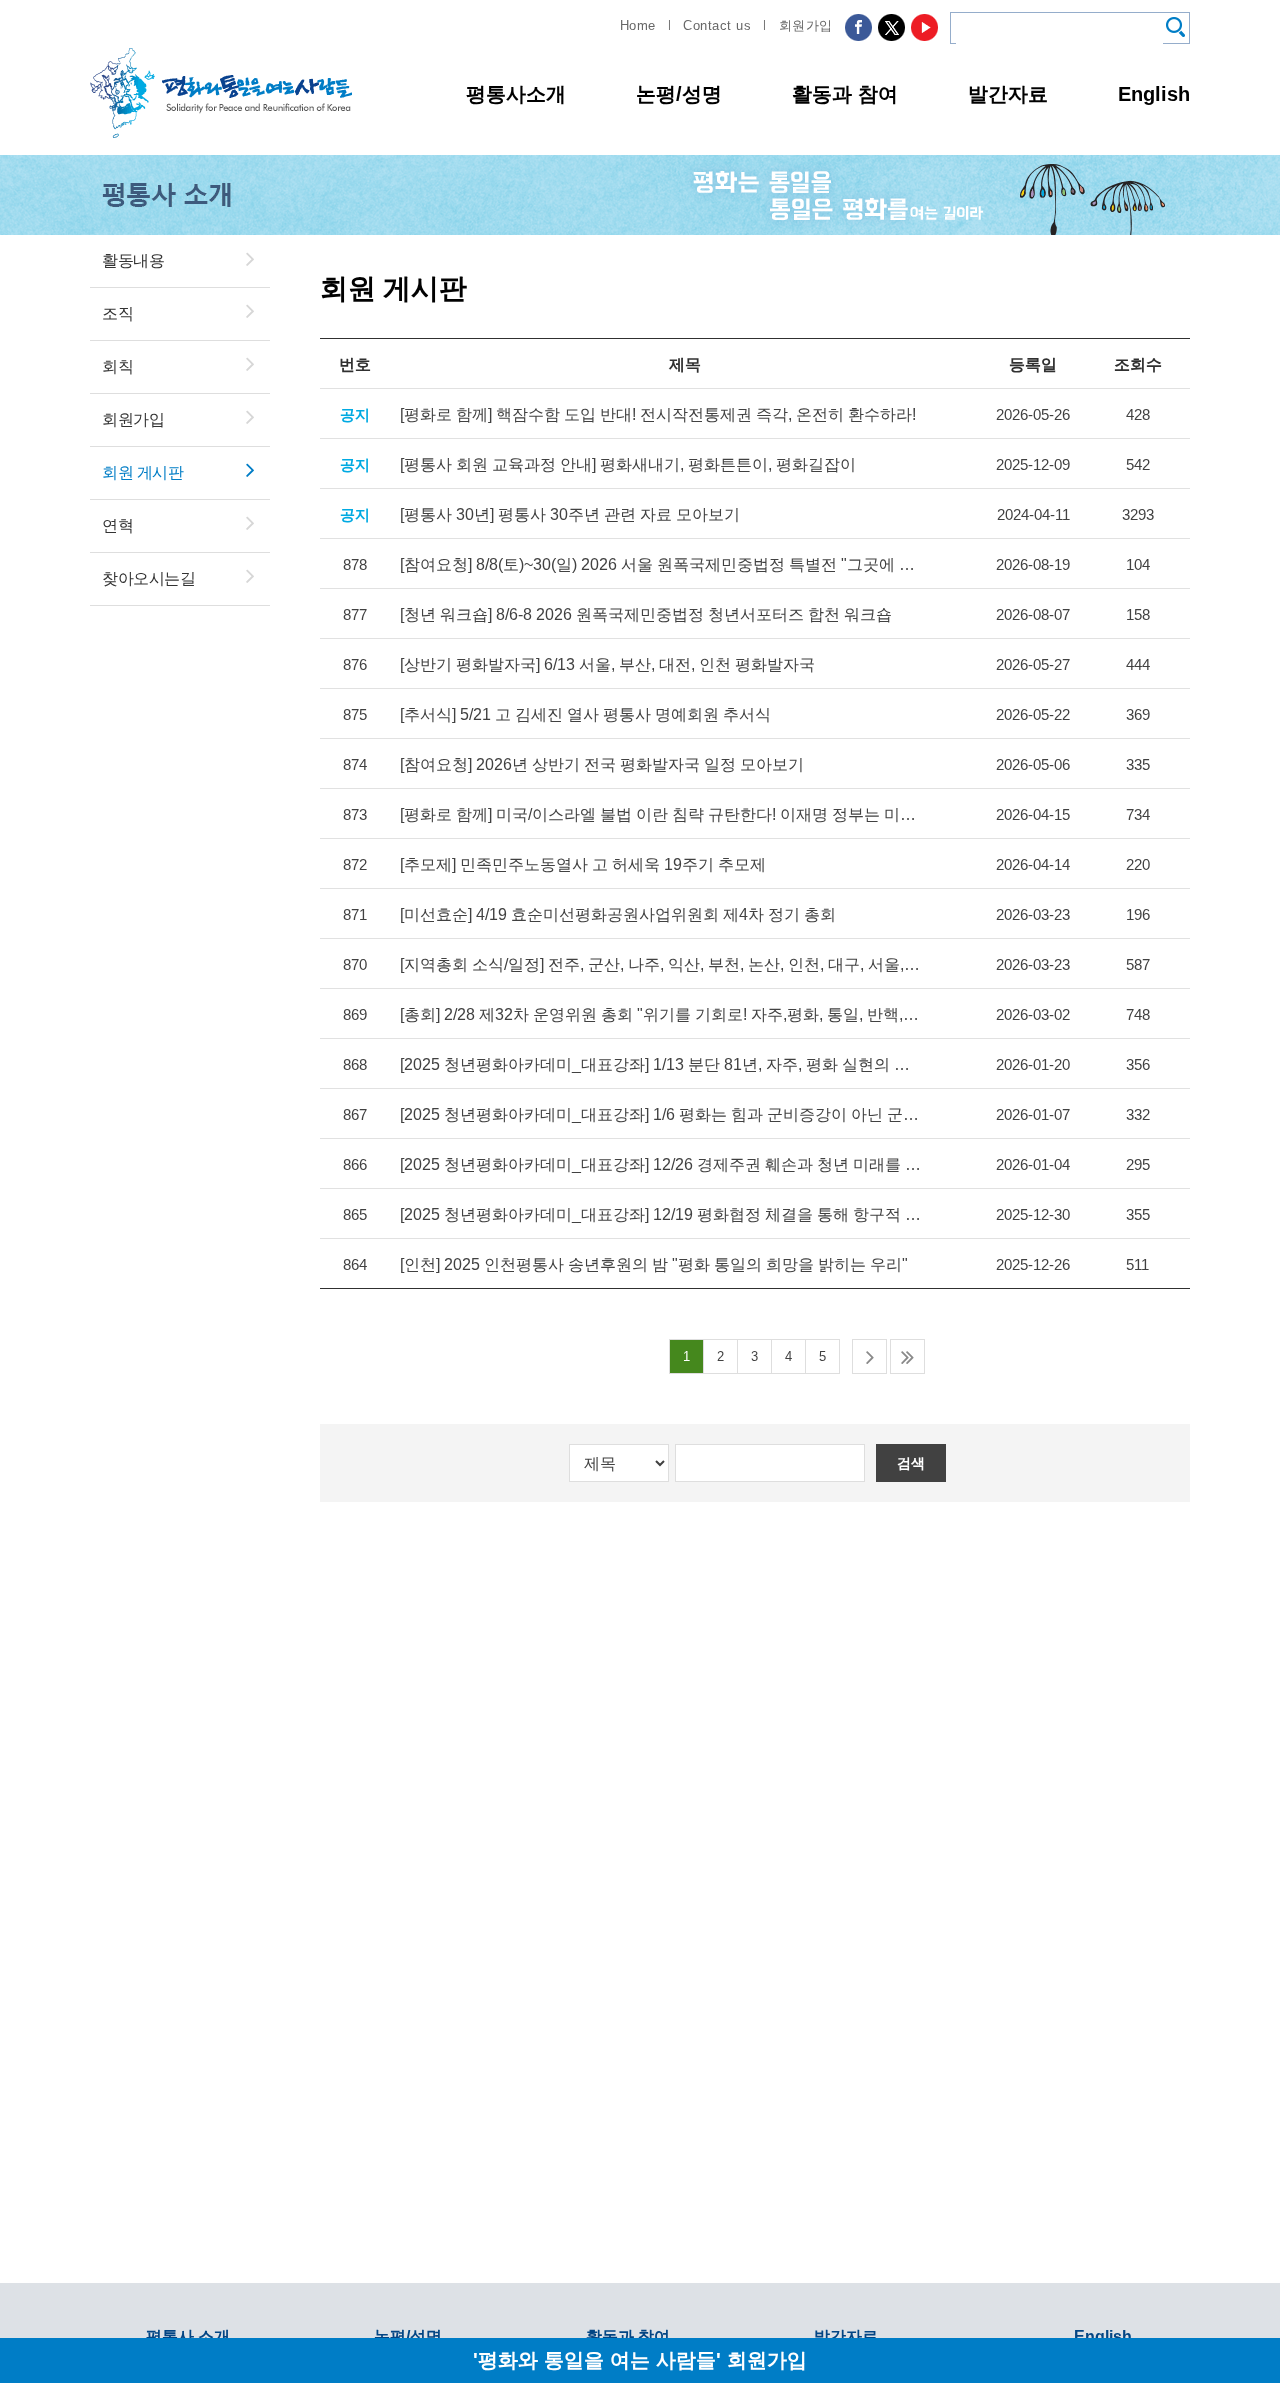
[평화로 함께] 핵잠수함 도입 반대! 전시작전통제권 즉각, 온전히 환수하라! (658, 414)
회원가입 (806, 25)
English (1154, 94)
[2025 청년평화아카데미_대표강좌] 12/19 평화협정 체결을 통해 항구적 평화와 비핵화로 (661, 1214)
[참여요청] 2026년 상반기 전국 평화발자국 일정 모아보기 (602, 764)
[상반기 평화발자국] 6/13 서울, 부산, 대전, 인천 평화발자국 (607, 664)
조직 (117, 313)
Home (638, 25)
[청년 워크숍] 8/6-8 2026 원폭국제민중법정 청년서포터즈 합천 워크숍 (646, 614)
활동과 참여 (845, 94)
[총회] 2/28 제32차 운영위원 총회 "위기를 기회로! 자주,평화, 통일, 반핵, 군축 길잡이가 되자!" (661, 1014)
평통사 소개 (188, 2336)
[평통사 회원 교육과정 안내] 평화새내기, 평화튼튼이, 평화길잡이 (628, 464)
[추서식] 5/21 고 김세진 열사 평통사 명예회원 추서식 (585, 714)
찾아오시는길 (148, 578)
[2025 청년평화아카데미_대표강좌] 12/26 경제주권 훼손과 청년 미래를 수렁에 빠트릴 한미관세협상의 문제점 (661, 1164)
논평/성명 (679, 94)
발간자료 (1008, 94)
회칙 (117, 366)
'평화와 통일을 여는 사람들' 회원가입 (640, 2359)
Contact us (717, 25)
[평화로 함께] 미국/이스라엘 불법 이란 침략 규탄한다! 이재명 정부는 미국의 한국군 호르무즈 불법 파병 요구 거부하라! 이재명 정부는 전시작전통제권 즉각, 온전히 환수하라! (661, 814)
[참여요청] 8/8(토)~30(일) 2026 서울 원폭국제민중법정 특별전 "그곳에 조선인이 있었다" (661, 564)
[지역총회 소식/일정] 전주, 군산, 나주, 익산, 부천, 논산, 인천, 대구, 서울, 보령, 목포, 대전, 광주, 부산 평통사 (661, 964)
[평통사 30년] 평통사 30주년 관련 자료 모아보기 (570, 514)
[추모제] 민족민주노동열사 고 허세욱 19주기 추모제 (583, 864)
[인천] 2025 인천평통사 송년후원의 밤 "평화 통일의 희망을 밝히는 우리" (654, 1264)
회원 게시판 (142, 472)
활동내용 (133, 260)
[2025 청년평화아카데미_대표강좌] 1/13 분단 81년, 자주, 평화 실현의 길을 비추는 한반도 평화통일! (661, 1064)
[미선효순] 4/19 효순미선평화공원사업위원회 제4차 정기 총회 (618, 914)
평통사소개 (516, 94)
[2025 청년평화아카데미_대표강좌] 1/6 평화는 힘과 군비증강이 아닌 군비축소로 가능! (661, 1114)
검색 (911, 1463)
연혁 (117, 525)
